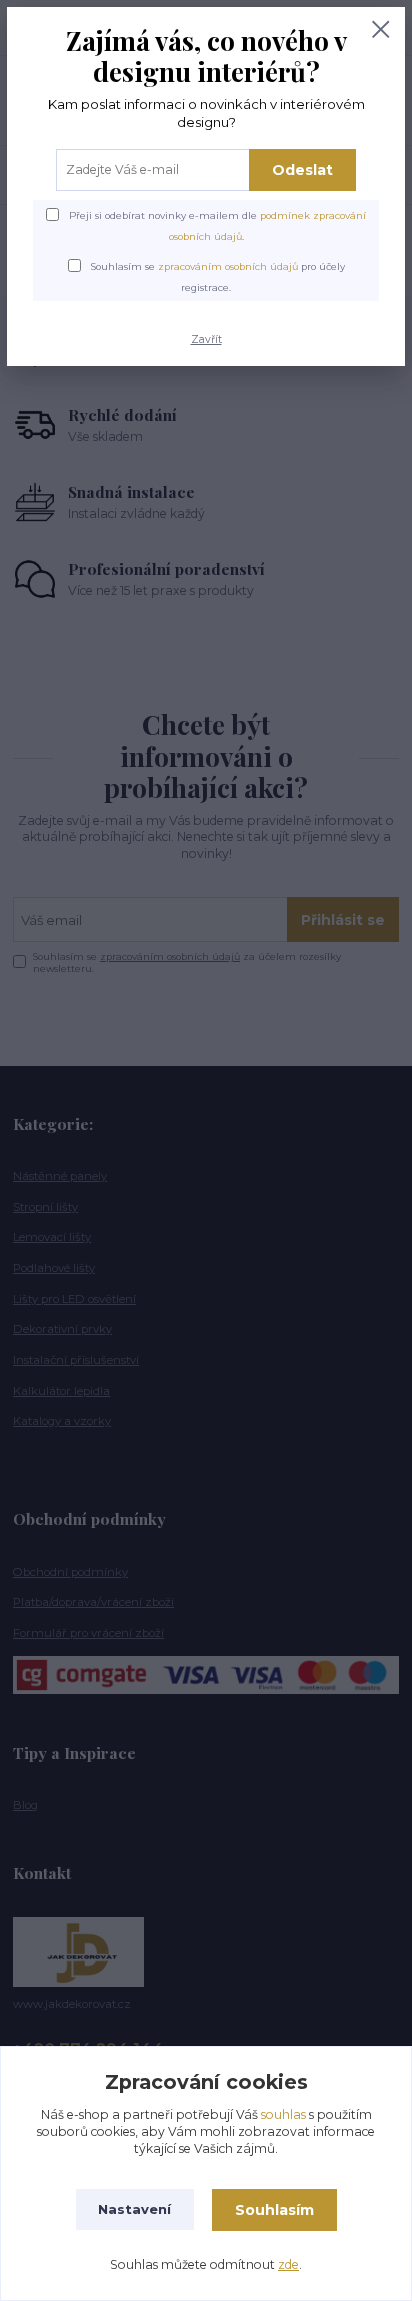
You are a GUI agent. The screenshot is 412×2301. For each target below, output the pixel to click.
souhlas (283, 2114)
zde (288, 2264)
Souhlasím (274, 2210)
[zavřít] (381, 31)
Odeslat (302, 170)
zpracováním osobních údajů (228, 266)
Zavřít (206, 339)
